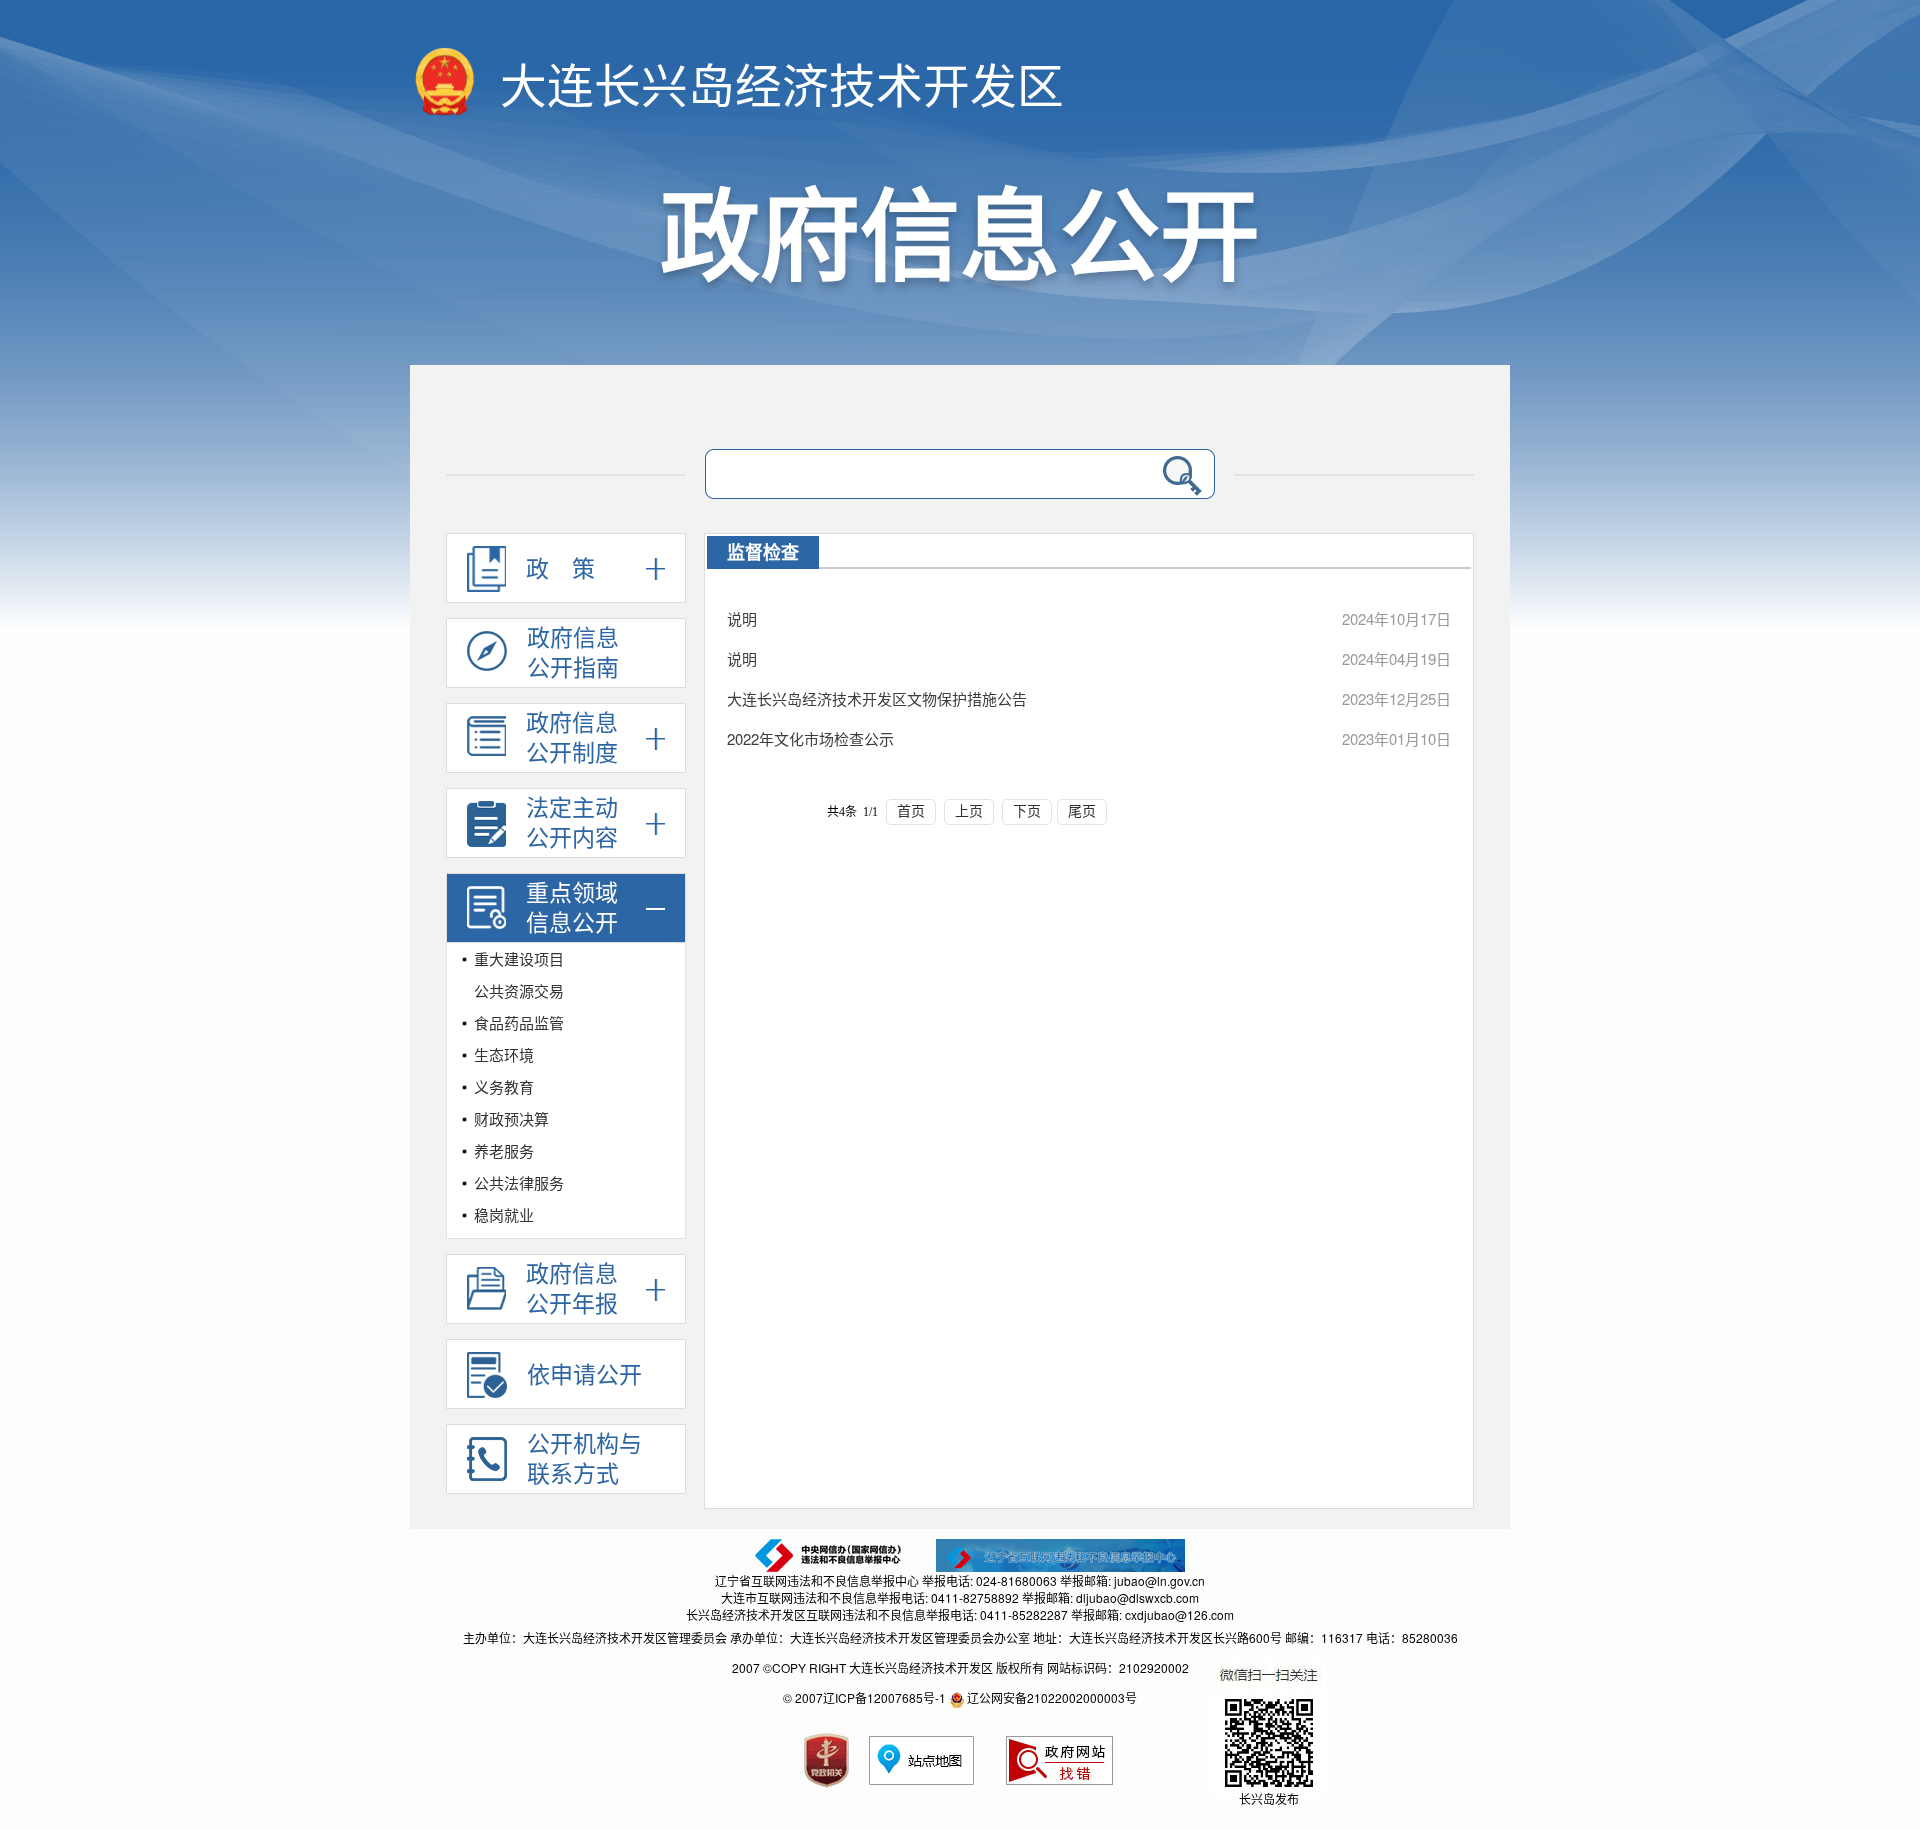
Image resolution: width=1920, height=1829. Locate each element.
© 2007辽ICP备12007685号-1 (864, 1697)
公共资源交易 (519, 990)
